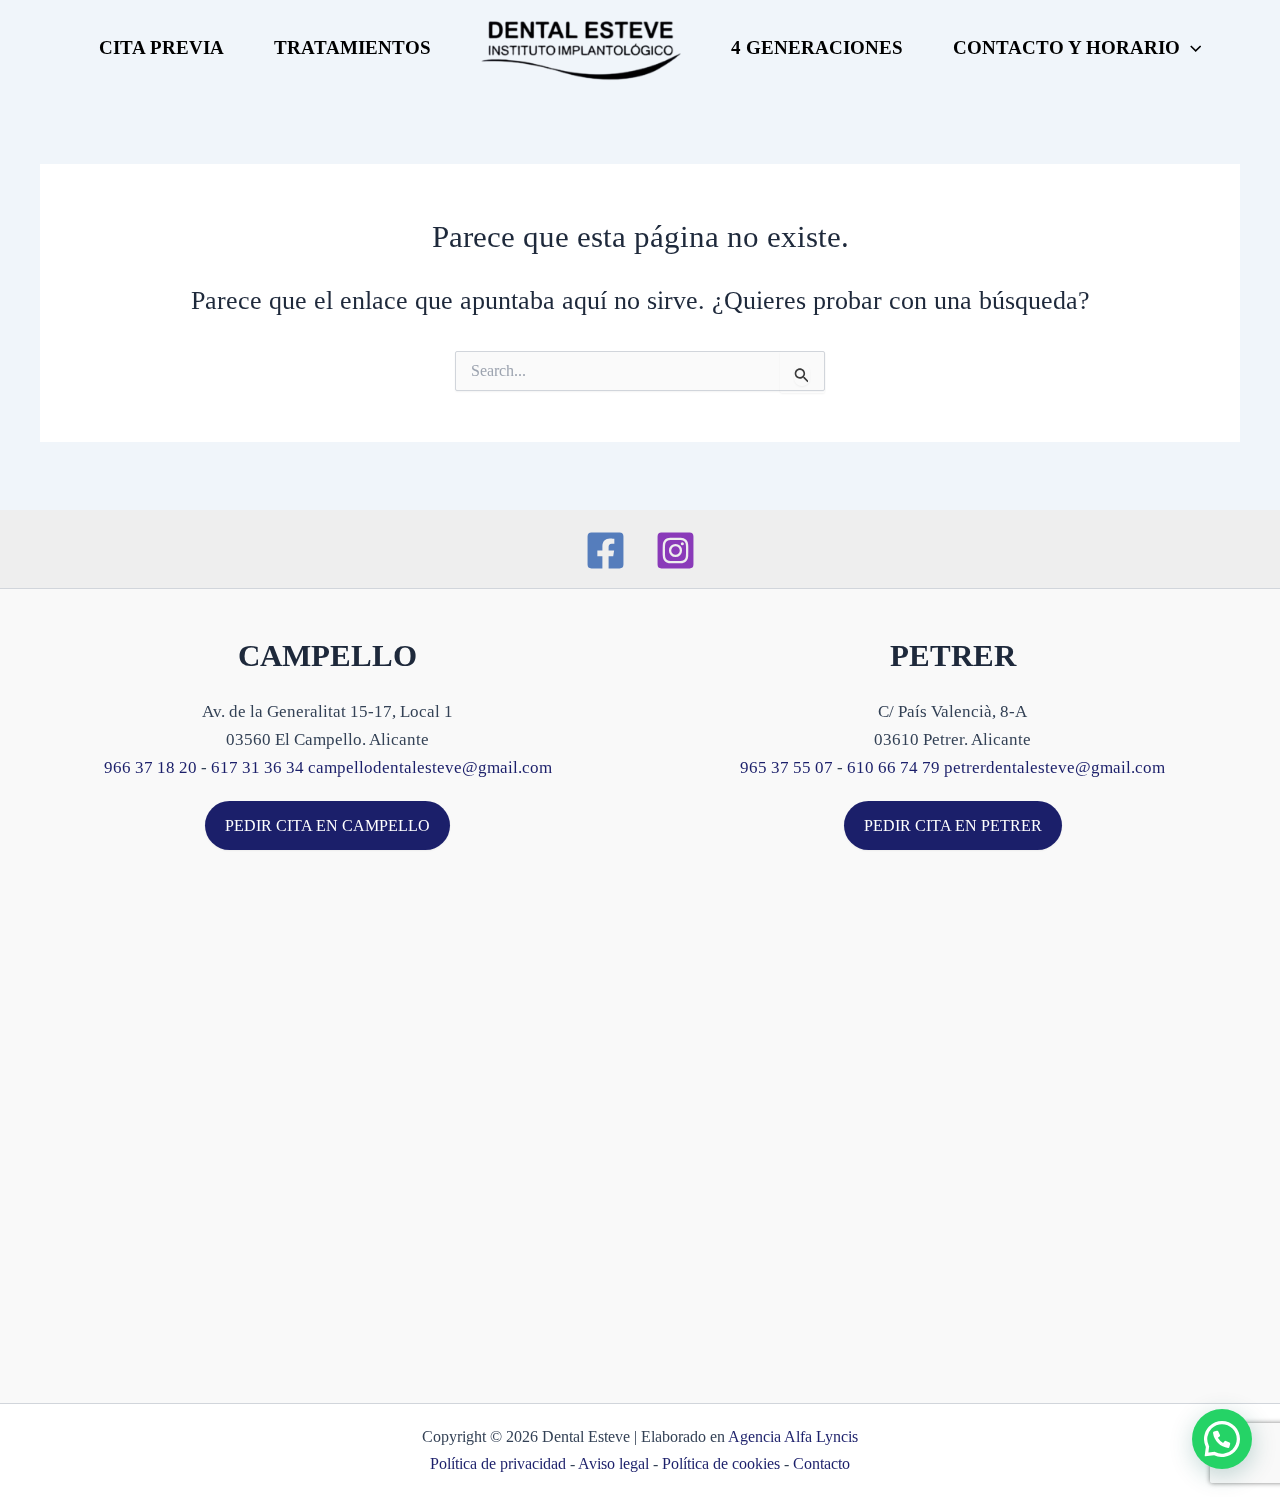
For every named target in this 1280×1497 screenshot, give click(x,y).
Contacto (821, 1463)
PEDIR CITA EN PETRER (953, 825)
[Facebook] (605, 550)
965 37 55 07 (786, 767)
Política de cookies (721, 1463)
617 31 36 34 (257, 767)
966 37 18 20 (150, 767)
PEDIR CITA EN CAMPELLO (327, 825)
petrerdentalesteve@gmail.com (1054, 767)
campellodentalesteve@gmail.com (430, 767)
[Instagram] (675, 550)
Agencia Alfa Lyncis (793, 1436)
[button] (1190, 48)
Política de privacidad (498, 1463)
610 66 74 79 (893, 767)
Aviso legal (613, 1463)
